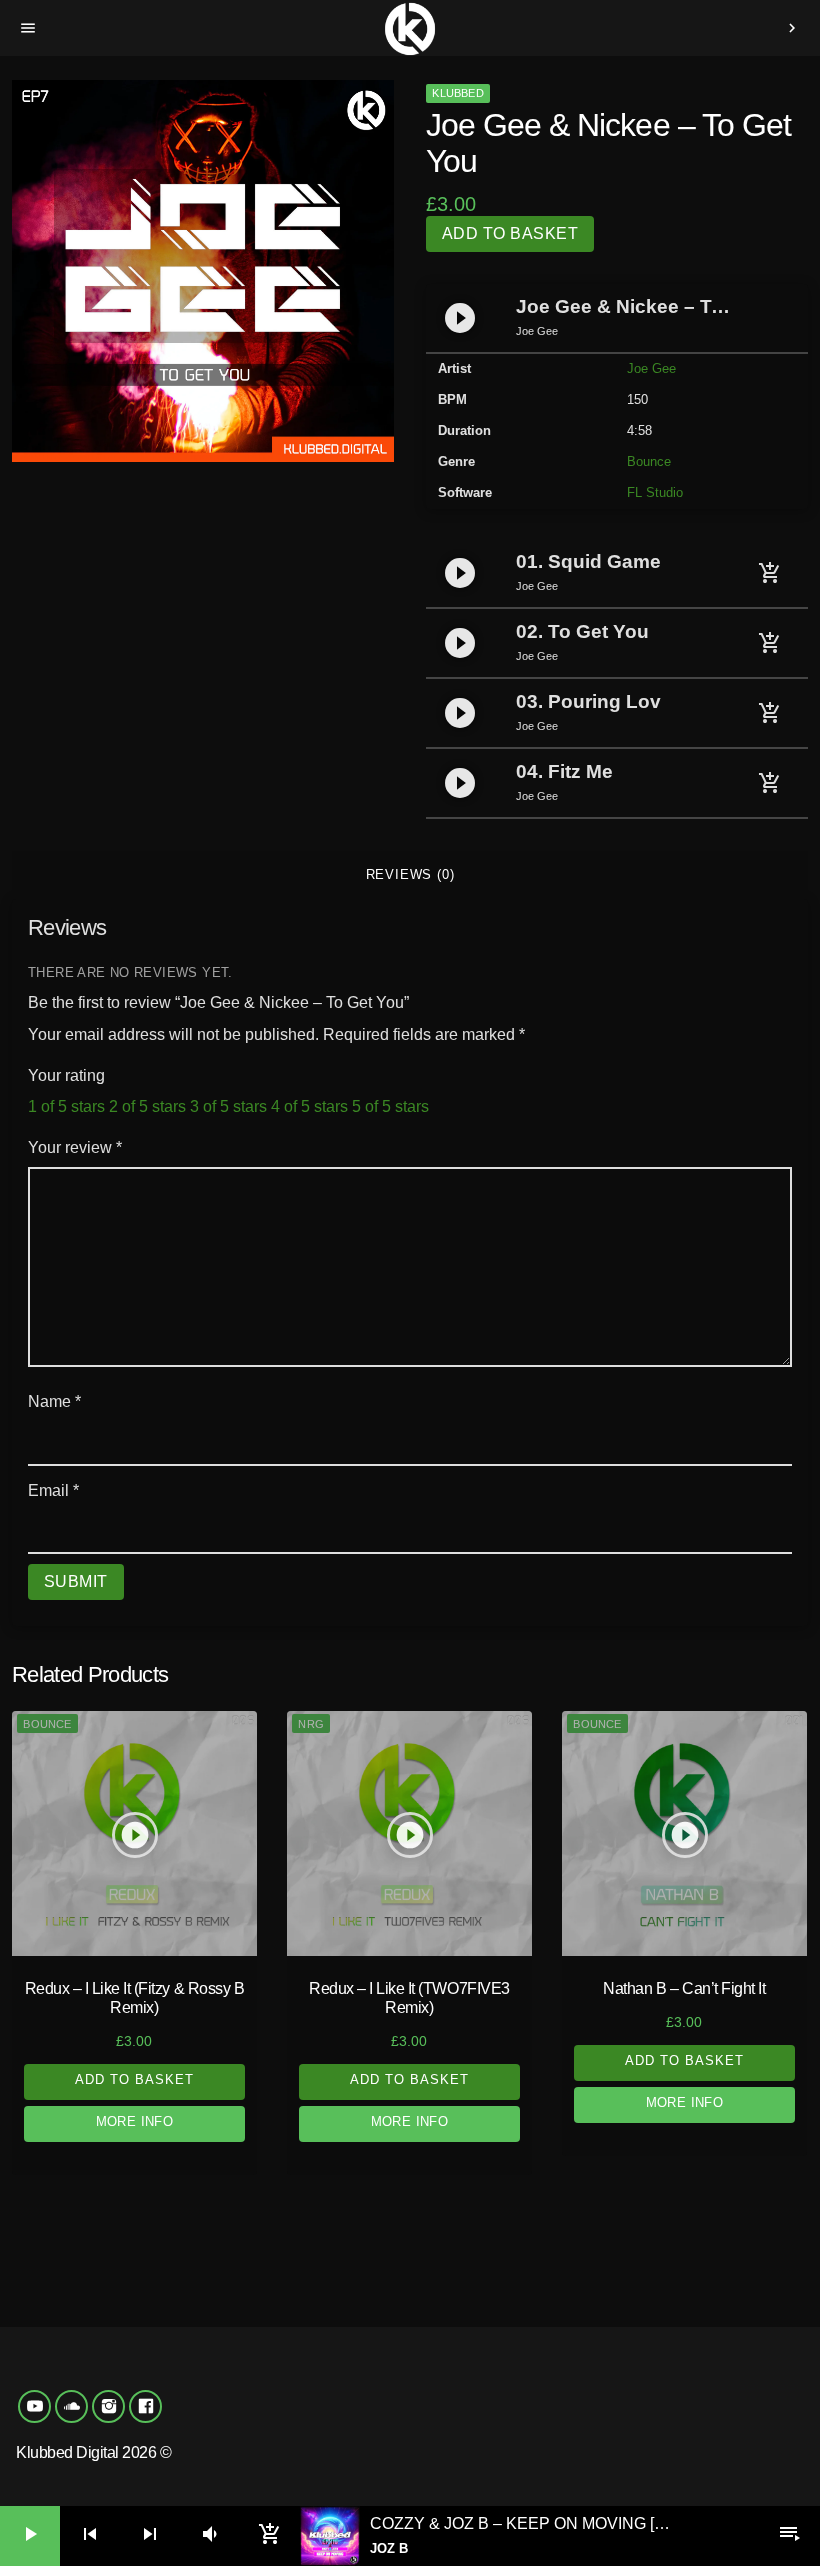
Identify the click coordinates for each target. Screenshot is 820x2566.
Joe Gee (651, 368)
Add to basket (510, 233)
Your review (75, 1147)
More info (135, 2121)
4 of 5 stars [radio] (309, 1106)
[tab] (410, 875)
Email (53, 1490)
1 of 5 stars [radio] (66, 1106)
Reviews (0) (410, 874)
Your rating (66, 1075)
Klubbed (458, 93)
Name (54, 1401)
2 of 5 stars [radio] (147, 1106)
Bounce (649, 461)
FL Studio (655, 492)
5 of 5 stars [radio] (390, 1106)
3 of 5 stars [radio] (228, 1106)
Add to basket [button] (135, 2079)
